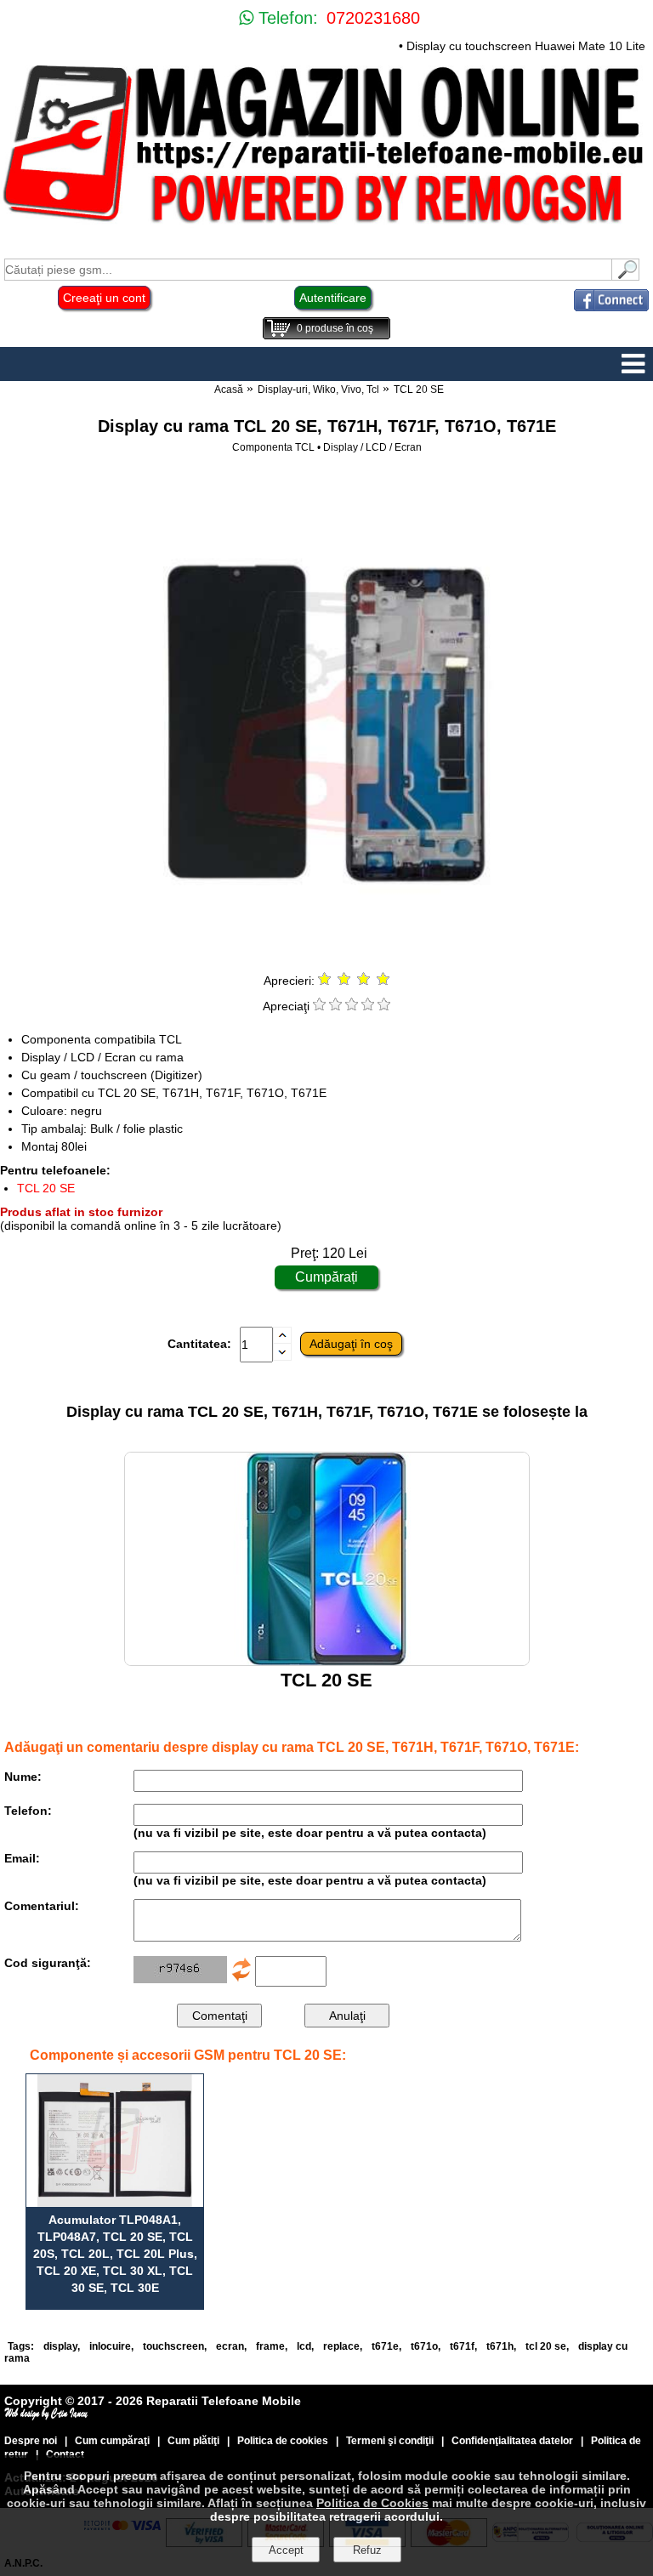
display (60, 2346)
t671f (462, 2346)
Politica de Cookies (372, 2503)
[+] (282, 1339)
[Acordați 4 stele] (368, 1006)
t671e (385, 2346)
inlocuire (110, 2346)
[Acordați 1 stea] (319, 1006)
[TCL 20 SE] (327, 1661)
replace (341, 2346)
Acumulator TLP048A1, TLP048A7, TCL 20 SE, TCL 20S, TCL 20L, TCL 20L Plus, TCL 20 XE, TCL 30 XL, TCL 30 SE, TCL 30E (115, 2254)
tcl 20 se (546, 2346)
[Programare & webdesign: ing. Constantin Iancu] (47, 2416)
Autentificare (333, 298)
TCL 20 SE (419, 390)
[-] (282, 1356)
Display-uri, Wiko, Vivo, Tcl (318, 390)
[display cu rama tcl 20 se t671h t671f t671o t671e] (326, 954)
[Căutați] (626, 276)
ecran (230, 2346)
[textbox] (308, 270)
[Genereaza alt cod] (241, 1979)
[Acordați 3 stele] (352, 1006)
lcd (304, 2346)
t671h (500, 2346)
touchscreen (173, 2346)
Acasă (229, 390)
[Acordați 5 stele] (384, 1006)
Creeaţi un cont (104, 298)
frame (270, 2346)
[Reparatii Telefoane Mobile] (326, 225)
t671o (424, 2346)
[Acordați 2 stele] (335, 1006)
